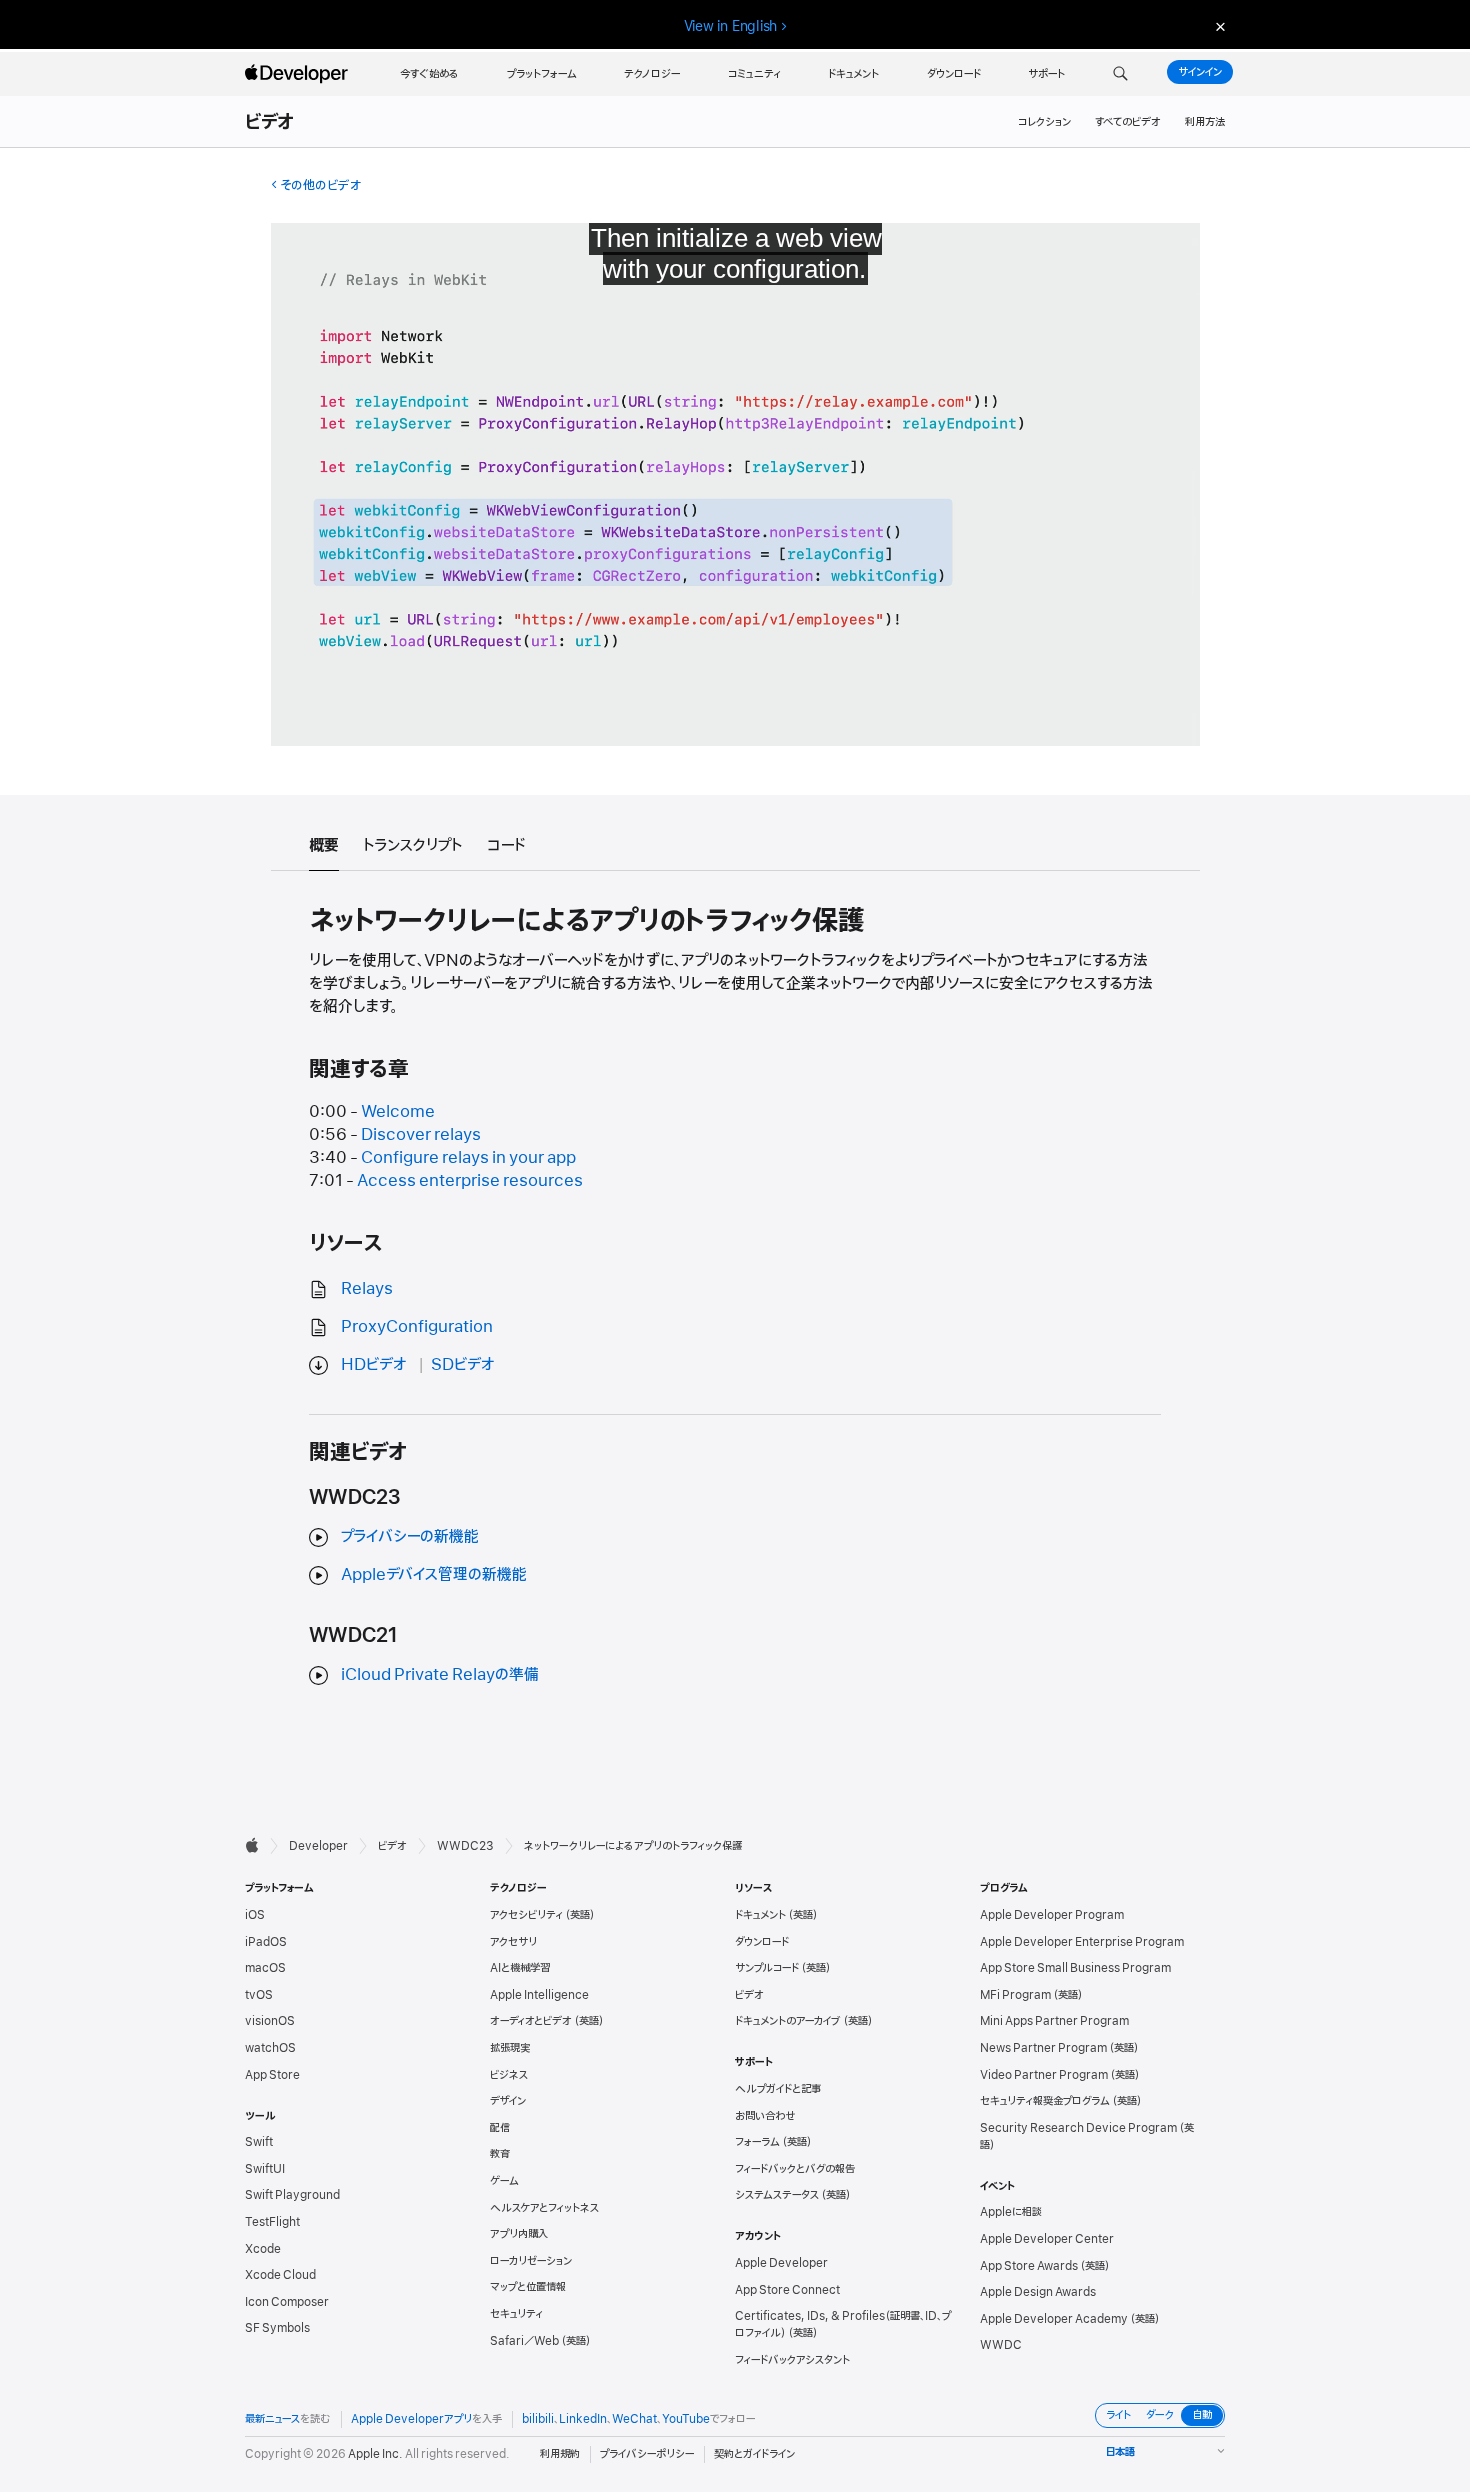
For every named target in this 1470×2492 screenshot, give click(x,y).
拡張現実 (510, 2048)
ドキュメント (760, 1915)
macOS (265, 1968)
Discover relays (421, 1135)
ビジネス (509, 2075)
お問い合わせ (765, 2116)
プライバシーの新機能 (410, 1537)
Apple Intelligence (539, 1995)
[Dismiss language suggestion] (1218, 26)
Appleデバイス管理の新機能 (434, 1575)
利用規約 (560, 2454)
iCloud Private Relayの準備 (440, 1675)
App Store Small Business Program (1075, 1968)
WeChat (634, 2419)
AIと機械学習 (520, 1968)
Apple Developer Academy (1054, 2319)
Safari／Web (524, 2341)
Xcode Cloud (280, 2275)
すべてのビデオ (1128, 122)
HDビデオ (374, 1365)
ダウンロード (762, 1942)
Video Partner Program (1044, 2075)
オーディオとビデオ (531, 2021)
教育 (500, 2154)
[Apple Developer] (299, 74)
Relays (367, 1289)
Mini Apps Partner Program (1054, 2021)
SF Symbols (277, 2328)
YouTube (686, 2419)
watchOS (270, 2048)
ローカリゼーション (531, 2261)
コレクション (1044, 122)
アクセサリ (513, 1942)
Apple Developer (781, 2263)
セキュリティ (516, 2314)
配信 (500, 2128)
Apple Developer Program (1052, 1915)
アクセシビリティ (526, 1915)
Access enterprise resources (470, 1181)
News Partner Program (1043, 2048)
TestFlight (272, 2222)
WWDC (1001, 2345)
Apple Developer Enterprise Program (1082, 1942)
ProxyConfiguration (417, 1327)
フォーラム (757, 2142)
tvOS (259, 1995)
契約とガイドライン (754, 2454)
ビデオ (270, 123)
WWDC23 (465, 1846)
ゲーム (504, 2181)
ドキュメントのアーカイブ (788, 2021)
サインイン (1200, 72)
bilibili (538, 2419)
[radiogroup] (1160, 2415)
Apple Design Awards (1038, 2292)
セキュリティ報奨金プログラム (1045, 2101)
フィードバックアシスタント (792, 2360)
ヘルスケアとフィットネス (544, 2208)
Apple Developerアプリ (411, 2419)
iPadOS (266, 1942)
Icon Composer (287, 2302)
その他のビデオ (320, 185)
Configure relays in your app (468, 1158)
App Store (272, 2075)
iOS (255, 1915)
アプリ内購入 (519, 2234)
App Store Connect (787, 2290)
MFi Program (1015, 1995)
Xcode (263, 2249)
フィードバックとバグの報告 (795, 2169)
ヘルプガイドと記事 (778, 2089)
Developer (318, 1846)
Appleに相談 (1011, 2212)
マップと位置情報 (528, 2287)
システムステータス (777, 2195)
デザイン (508, 2101)
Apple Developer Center (1047, 2239)
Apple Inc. (375, 2454)
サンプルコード (767, 1968)
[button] (1120, 74)
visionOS (270, 2021)
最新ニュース (272, 2419)
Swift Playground (292, 2195)
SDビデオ (463, 1365)
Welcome (398, 1112)
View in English (731, 26)
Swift (259, 2142)
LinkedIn (583, 2419)
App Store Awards (1029, 2266)
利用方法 (1205, 122)
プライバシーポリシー (647, 2454)
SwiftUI (265, 2169)
